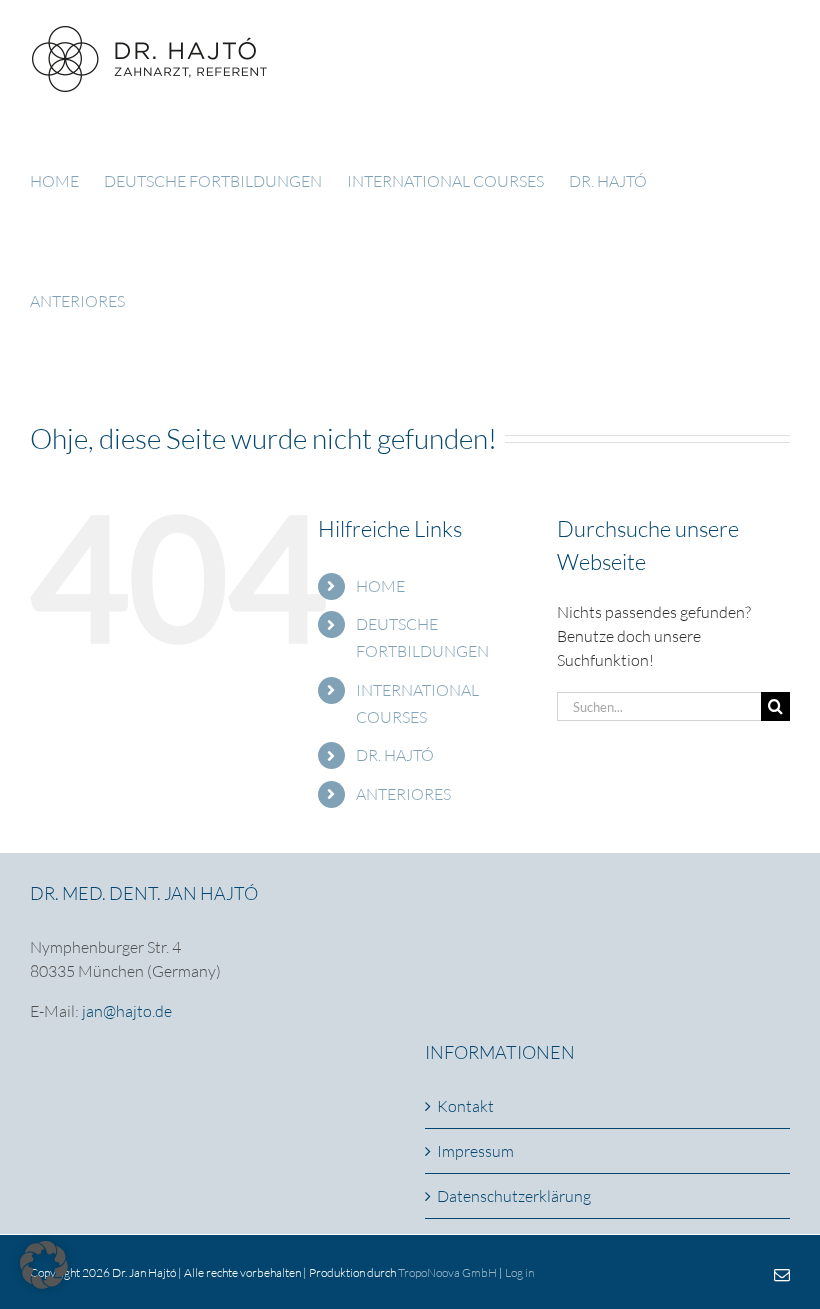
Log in (519, 1272)
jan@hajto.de (127, 1011)
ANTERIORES (403, 794)
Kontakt (465, 1106)
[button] (44, 1265)
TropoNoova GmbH (447, 1272)
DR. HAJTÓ (395, 755)
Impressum (475, 1151)
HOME (380, 586)
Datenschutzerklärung (514, 1196)
